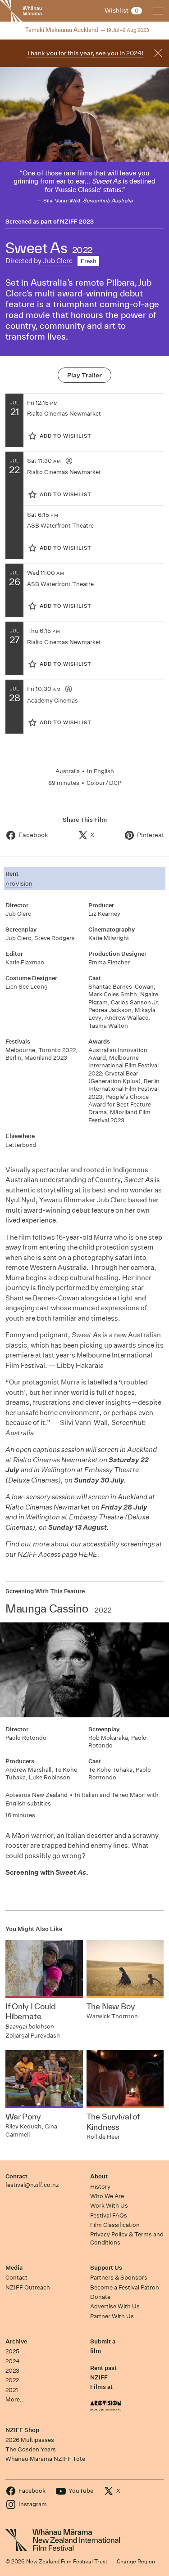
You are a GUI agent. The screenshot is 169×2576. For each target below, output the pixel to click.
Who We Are (107, 2196)
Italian (90, 1795)
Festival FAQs (109, 2215)
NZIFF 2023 (77, 222)
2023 (12, 2371)
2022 (12, 2380)
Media (14, 2268)
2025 (12, 2351)
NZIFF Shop (22, 2430)
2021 (12, 2390)
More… (15, 2399)
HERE (88, 1554)
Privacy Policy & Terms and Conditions (127, 2238)
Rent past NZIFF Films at (103, 2378)
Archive (16, 2341)
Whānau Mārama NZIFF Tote (45, 2459)
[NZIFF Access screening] (69, 461)
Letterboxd (21, 1145)
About (99, 2176)
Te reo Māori (128, 1795)
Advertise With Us (115, 2306)
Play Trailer (84, 375)
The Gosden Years (31, 2449)
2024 (13, 2361)
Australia (68, 771)
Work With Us (109, 2206)
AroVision (19, 884)
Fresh (89, 261)
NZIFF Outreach (28, 2287)
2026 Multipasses (30, 2440)
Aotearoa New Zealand (37, 1795)
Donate (100, 2297)
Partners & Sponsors (119, 2278)
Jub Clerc (58, 261)
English (104, 771)
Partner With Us (112, 2316)
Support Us (106, 2268)
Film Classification (115, 2225)
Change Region (136, 2561)
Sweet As (71, 1872)
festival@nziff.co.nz (32, 2185)
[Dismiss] (158, 53)
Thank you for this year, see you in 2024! (85, 53)
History (100, 2187)
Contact (16, 2176)
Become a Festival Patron (125, 2287)
